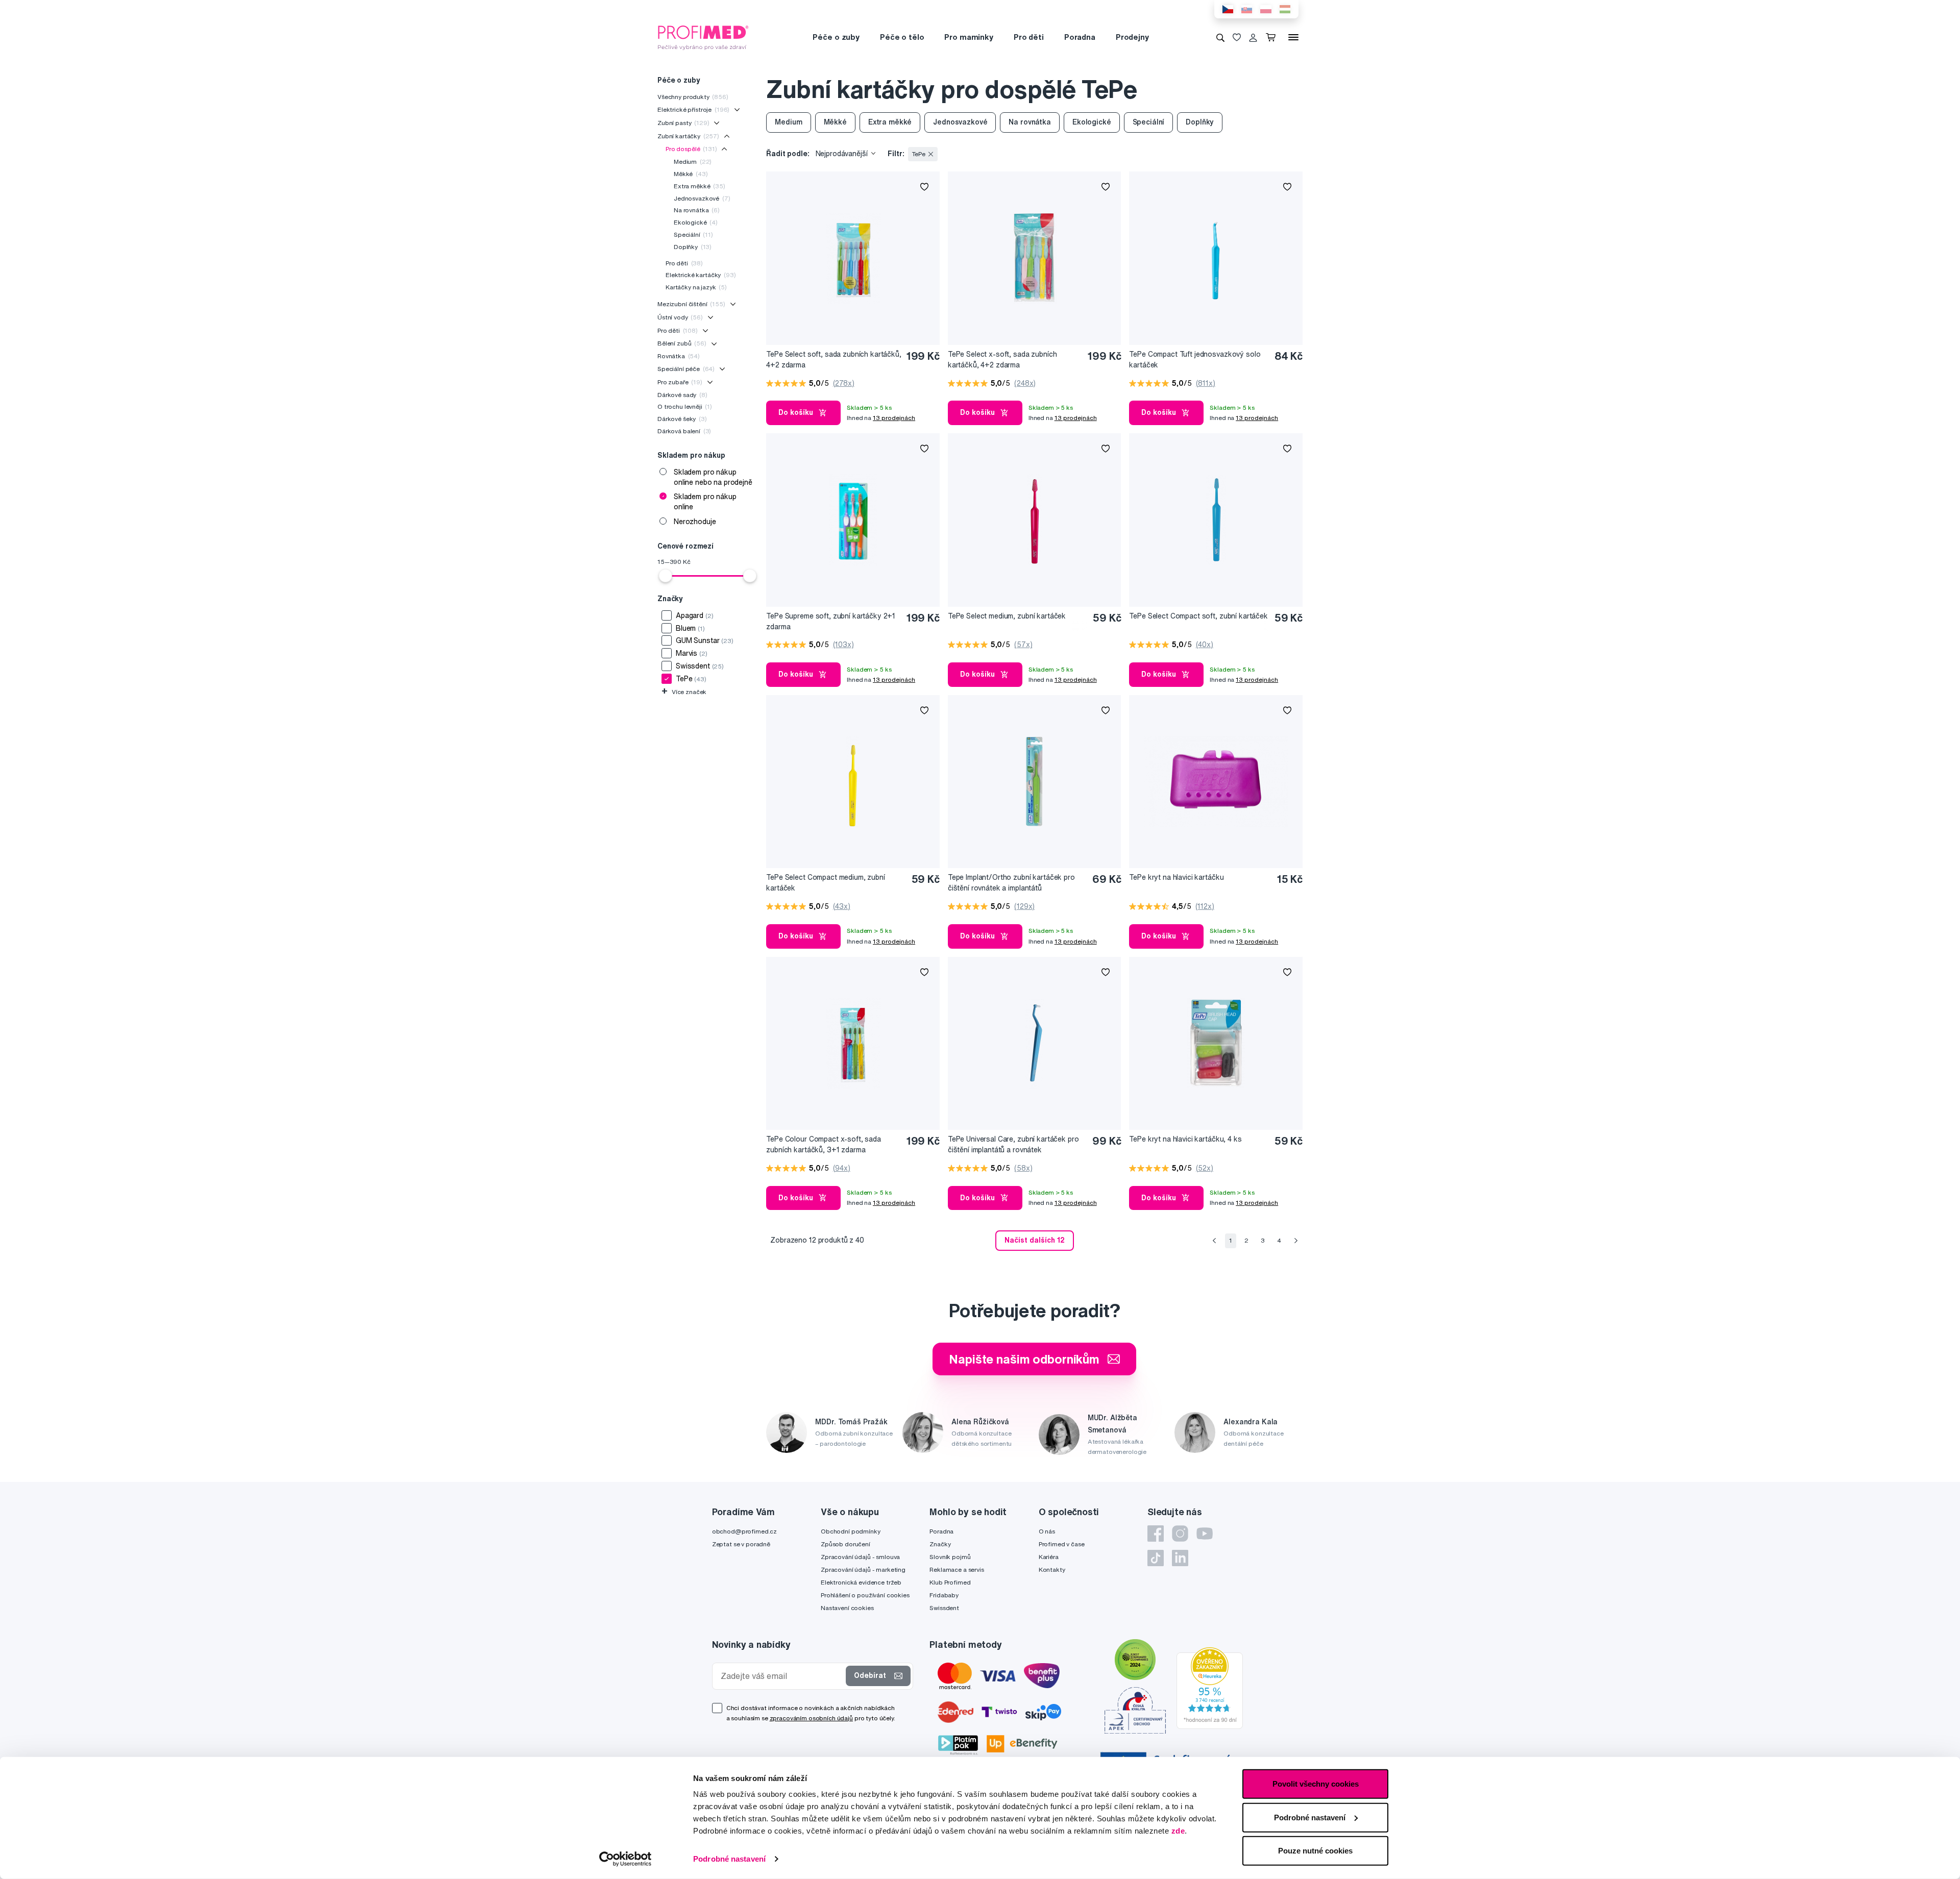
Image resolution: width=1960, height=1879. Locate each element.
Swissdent (944, 1608)
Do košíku (796, 412)
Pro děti (1029, 37)
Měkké (691, 174)
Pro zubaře (680, 382)
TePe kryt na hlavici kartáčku (1176, 877)
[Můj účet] (1253, 37)
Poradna (1080, 37)
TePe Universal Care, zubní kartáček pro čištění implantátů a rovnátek (1013, 1144)
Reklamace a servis (957, 1569)
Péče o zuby (836, 37)
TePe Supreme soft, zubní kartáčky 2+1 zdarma (831, 621)
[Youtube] (1205, 1534)
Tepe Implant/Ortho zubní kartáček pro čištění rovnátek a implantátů (1011, 883)
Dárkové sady (682, 395)
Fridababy (944, 1595)
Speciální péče (686, 369)
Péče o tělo (902, 37)
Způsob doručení (846, 1544)
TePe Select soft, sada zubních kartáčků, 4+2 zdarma (834, 360)
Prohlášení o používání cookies (865, 1595)
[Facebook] (1156, 1534)
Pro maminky (969, 37)
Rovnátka (679, 356)
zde (1178, 1831)
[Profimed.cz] (703, 37)
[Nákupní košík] (1273, 37)
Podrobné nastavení (729, 1859)
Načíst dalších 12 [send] (1035, 1240)
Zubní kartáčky (688, 136)
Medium (693, 162)
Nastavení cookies (847, 1608)
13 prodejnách (894, 418)
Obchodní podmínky (851, 1531)
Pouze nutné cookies (1315, 1851)
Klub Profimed (950, 1582)
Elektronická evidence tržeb (861, 1582)
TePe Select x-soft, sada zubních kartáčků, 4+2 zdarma (1002, 360)
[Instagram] (1180, 1534)
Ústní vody (680, 317)
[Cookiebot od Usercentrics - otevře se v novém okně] (626, 1859)
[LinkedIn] (1180, 1558)
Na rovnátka (697, 210)
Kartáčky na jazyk (696, 287)
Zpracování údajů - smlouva (860, 1557)
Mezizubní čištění (691, 304)
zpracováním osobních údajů (811, 1718)
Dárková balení (684, 431)
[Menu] (1293, 37)
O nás (1047, 1531)
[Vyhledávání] (1220, 37)
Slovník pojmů (950, 1557)
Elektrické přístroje (693, 109)
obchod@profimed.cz (744, 1531)
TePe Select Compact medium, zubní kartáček (825, 883)
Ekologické (696, 222)
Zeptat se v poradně (741, 1544)
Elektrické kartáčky (701, 275)
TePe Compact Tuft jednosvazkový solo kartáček (1195, 360)
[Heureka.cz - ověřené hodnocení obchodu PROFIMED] (1210, 1687)
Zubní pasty (683, 123)
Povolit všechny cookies (1316, 1784)
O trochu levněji (685, 406)
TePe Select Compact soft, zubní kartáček (1198, 616)
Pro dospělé (691, 149)
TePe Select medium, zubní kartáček (1007, 616)
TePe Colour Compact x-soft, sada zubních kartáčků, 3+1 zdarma (824, 1144)
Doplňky (693, 247)
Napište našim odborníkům (1024, 1359)
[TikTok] (1156, 1558)
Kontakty (1052, 1569)
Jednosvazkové (702, 198)
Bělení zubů (682, 343)
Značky (940, 1544)
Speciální (693, 234)
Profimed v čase (1062, 1544)
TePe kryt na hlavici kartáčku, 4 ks (1185, 1139)
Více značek (684, 692)
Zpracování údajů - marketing (863, 1569)
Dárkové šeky (682, 419)
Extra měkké (700, 186)
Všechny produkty (693, 97)
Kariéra (1049, 1557)
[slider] (666, 576)
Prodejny (1132, 37)
